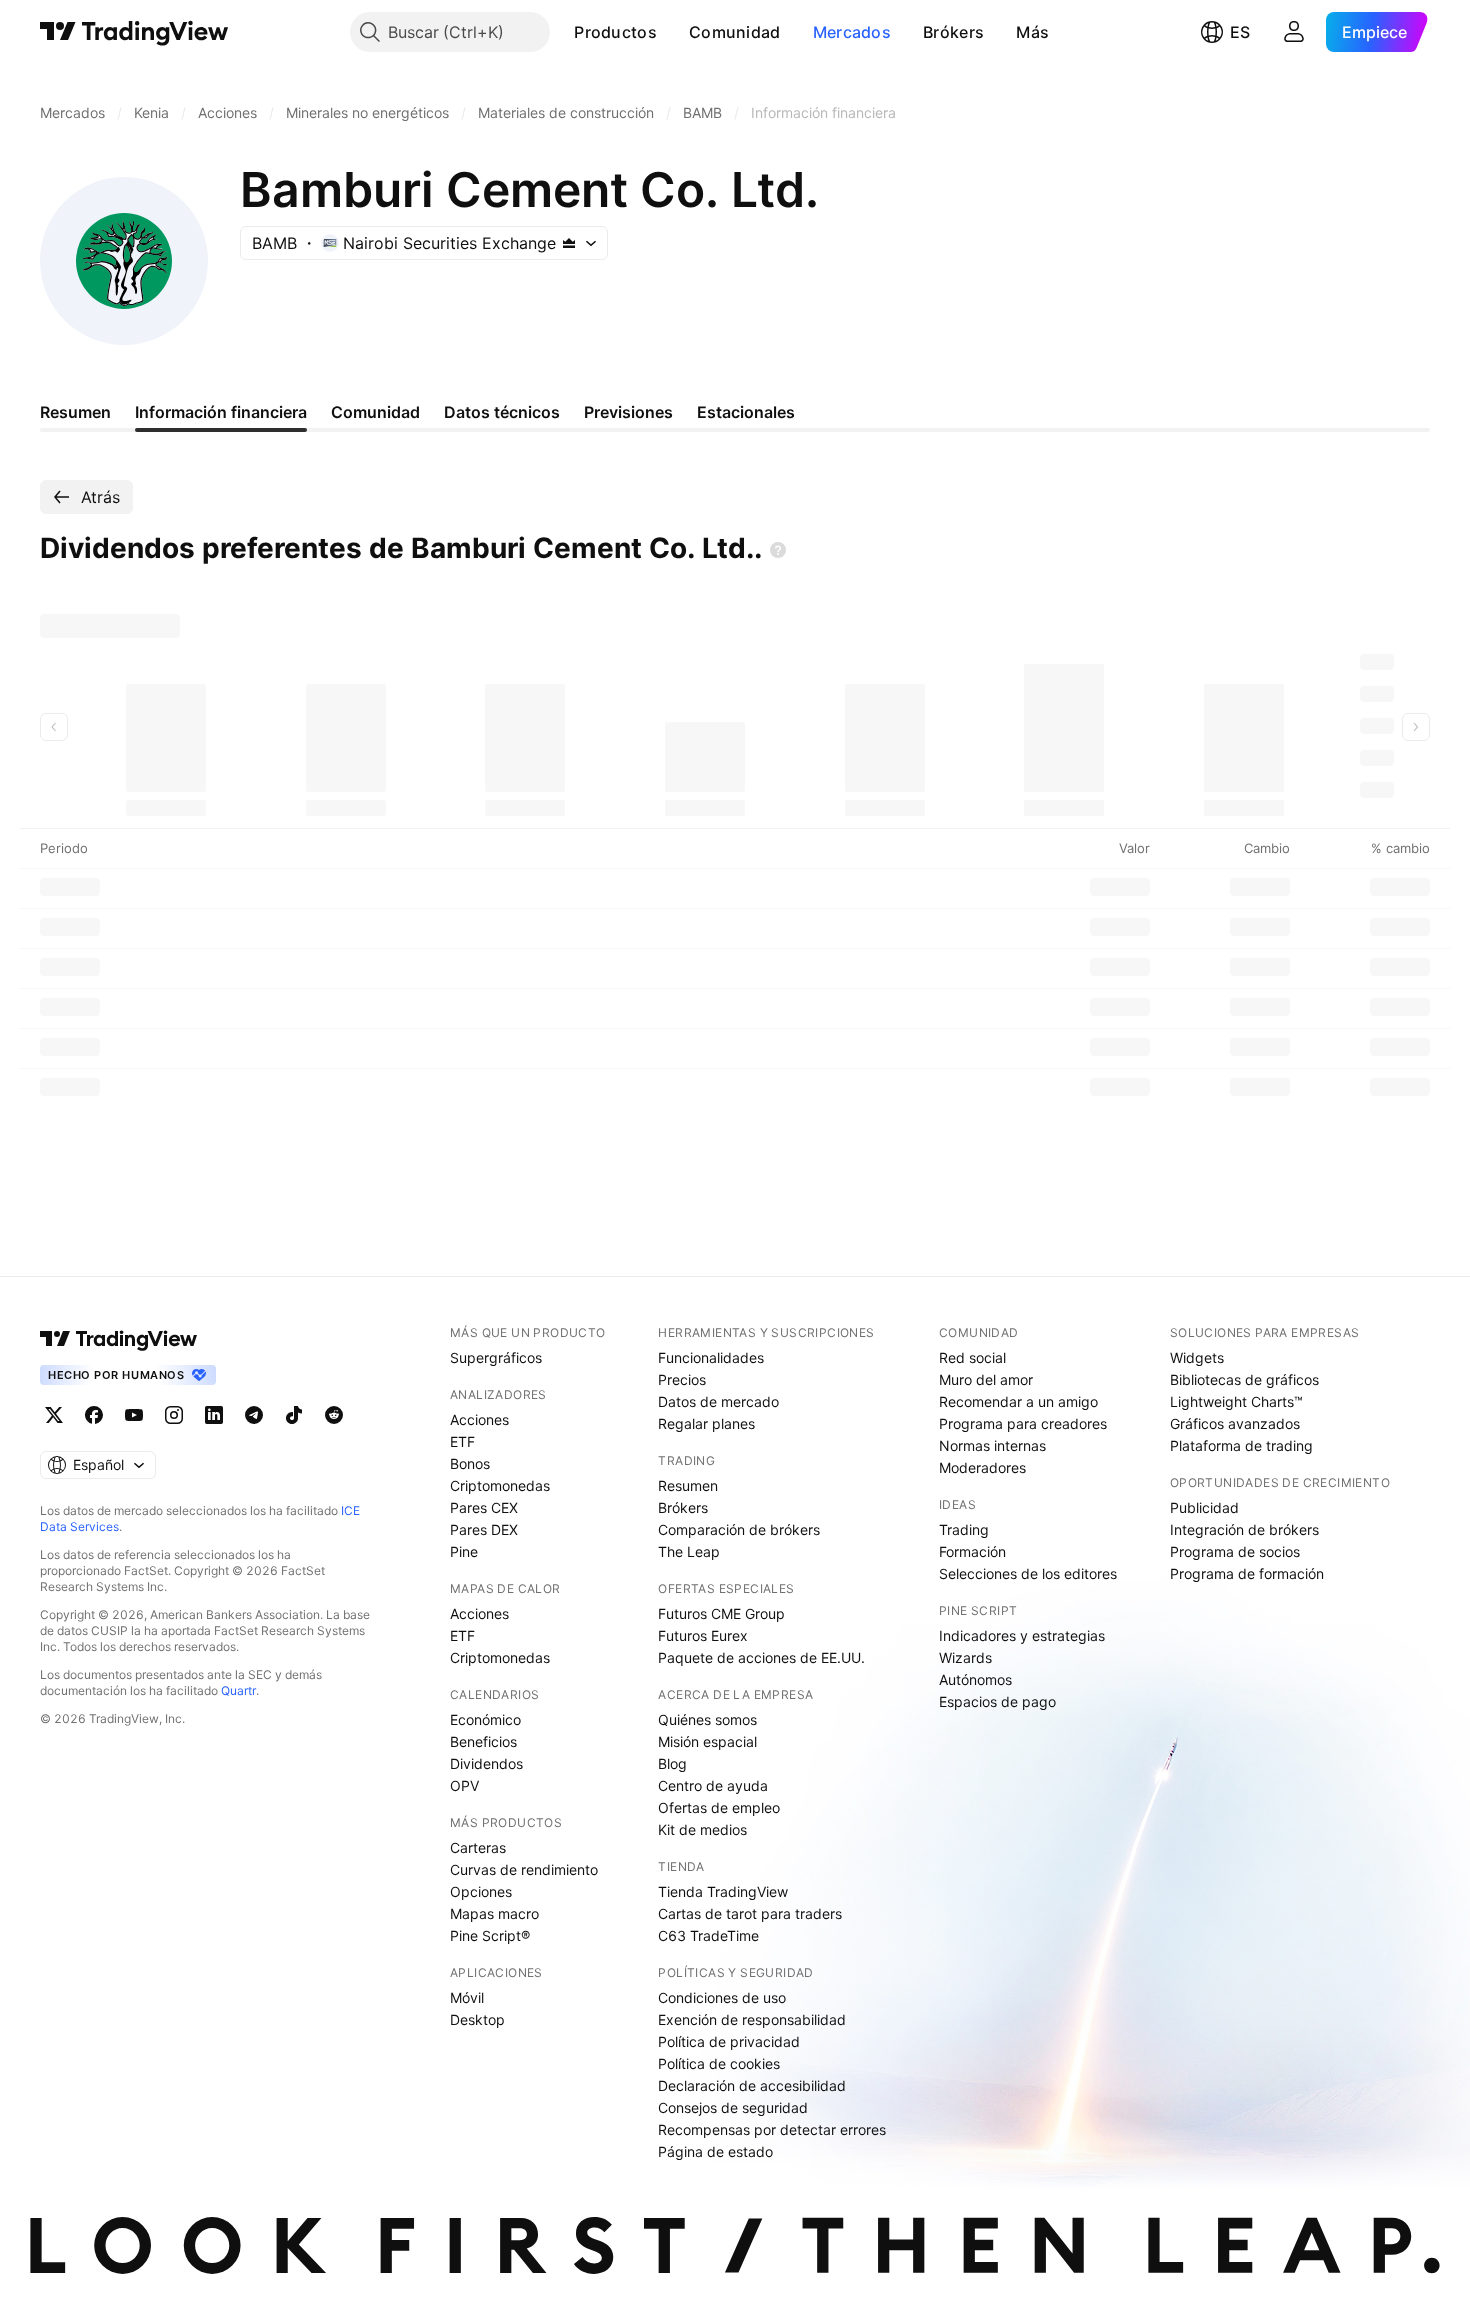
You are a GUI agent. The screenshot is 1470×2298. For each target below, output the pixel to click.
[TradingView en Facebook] (94, 1415)
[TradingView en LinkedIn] (214, 1415)
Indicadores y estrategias (1022, 1635)
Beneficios (483, 1741)
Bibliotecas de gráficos (1244, 1379)
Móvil (467, 1997)
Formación (972, 1551)
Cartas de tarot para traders (750, 1913)
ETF (462, 1441)
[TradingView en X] (54, 1415)
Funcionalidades (711, 1357)
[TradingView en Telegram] (254, 1415)
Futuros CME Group (721, 1613)
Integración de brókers (1244, 1529)
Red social (972, 1357)
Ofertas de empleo (719, 1807)
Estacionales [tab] (746, 412)
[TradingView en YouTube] (134, 1415)
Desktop (477, 2019)
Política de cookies (719, 2063)
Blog (672, 1763)
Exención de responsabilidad (752, 2019)
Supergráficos (496, 1357)
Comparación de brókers (739, 1529)
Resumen (688, 1485)
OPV (464, 1785)
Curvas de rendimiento (524, 1869)
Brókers (953, 32)
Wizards (965, 1657)
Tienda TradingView (723, 1891)
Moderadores (982, 1467)
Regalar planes (706, 1423)
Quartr (238, 1690)
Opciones (481, 1891)
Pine (464, 1551)
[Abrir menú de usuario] (1294, 32)
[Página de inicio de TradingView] (134, 32)
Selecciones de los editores (1028, 1573)
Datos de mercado (718, 1401)
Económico (485, 1719)
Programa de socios (1235, 1551)
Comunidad (735, 32)
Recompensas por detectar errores (772, 2129)
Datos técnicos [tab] (502, 412)
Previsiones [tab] (628, 412)
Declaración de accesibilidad (752, 2085)
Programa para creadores (1023, 1423)
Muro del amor (986, 1379)
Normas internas (992, 1445)
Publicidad (1204, 1507)
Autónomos (975, 1679)
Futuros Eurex (703, 1635)
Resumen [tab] (75, 412)
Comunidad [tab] (375, 412)
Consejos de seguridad (733, 2107)
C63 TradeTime (708, 1935)
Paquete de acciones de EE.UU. (761, 1657)
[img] (569, 243)
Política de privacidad (729, 2041)
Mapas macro (494, 1913)
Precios (682, 1379)
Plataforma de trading (1241, 1445)
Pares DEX (484, 1529)
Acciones (479, 1419)
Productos (615, 32)
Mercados (852, 32)
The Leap (689, 1551)
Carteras (478, 1847)
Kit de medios (702, 1829)
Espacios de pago (997, 1701)
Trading (964, 1529)
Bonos (470, 1463)
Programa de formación (1247, 1573)
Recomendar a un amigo (1018, 1401)
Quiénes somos (707, 1719)
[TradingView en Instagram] (174, 1415)
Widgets (1197, 1357)
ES (1240, 32)
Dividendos (486, 1763)
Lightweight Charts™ (1236, 1401)
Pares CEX (484, 1507)
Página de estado (715, 2151)
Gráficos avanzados (1235, 1423)
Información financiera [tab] (221, 412)
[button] (672, 32)
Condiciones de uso (722, 1997)
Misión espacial (707, 1741)
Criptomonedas (500, 1485)
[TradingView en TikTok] (294, 1415)
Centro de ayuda (713, 1785)
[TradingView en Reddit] (334, 1415)
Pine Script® (490, 1935)
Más (1032, 32)
